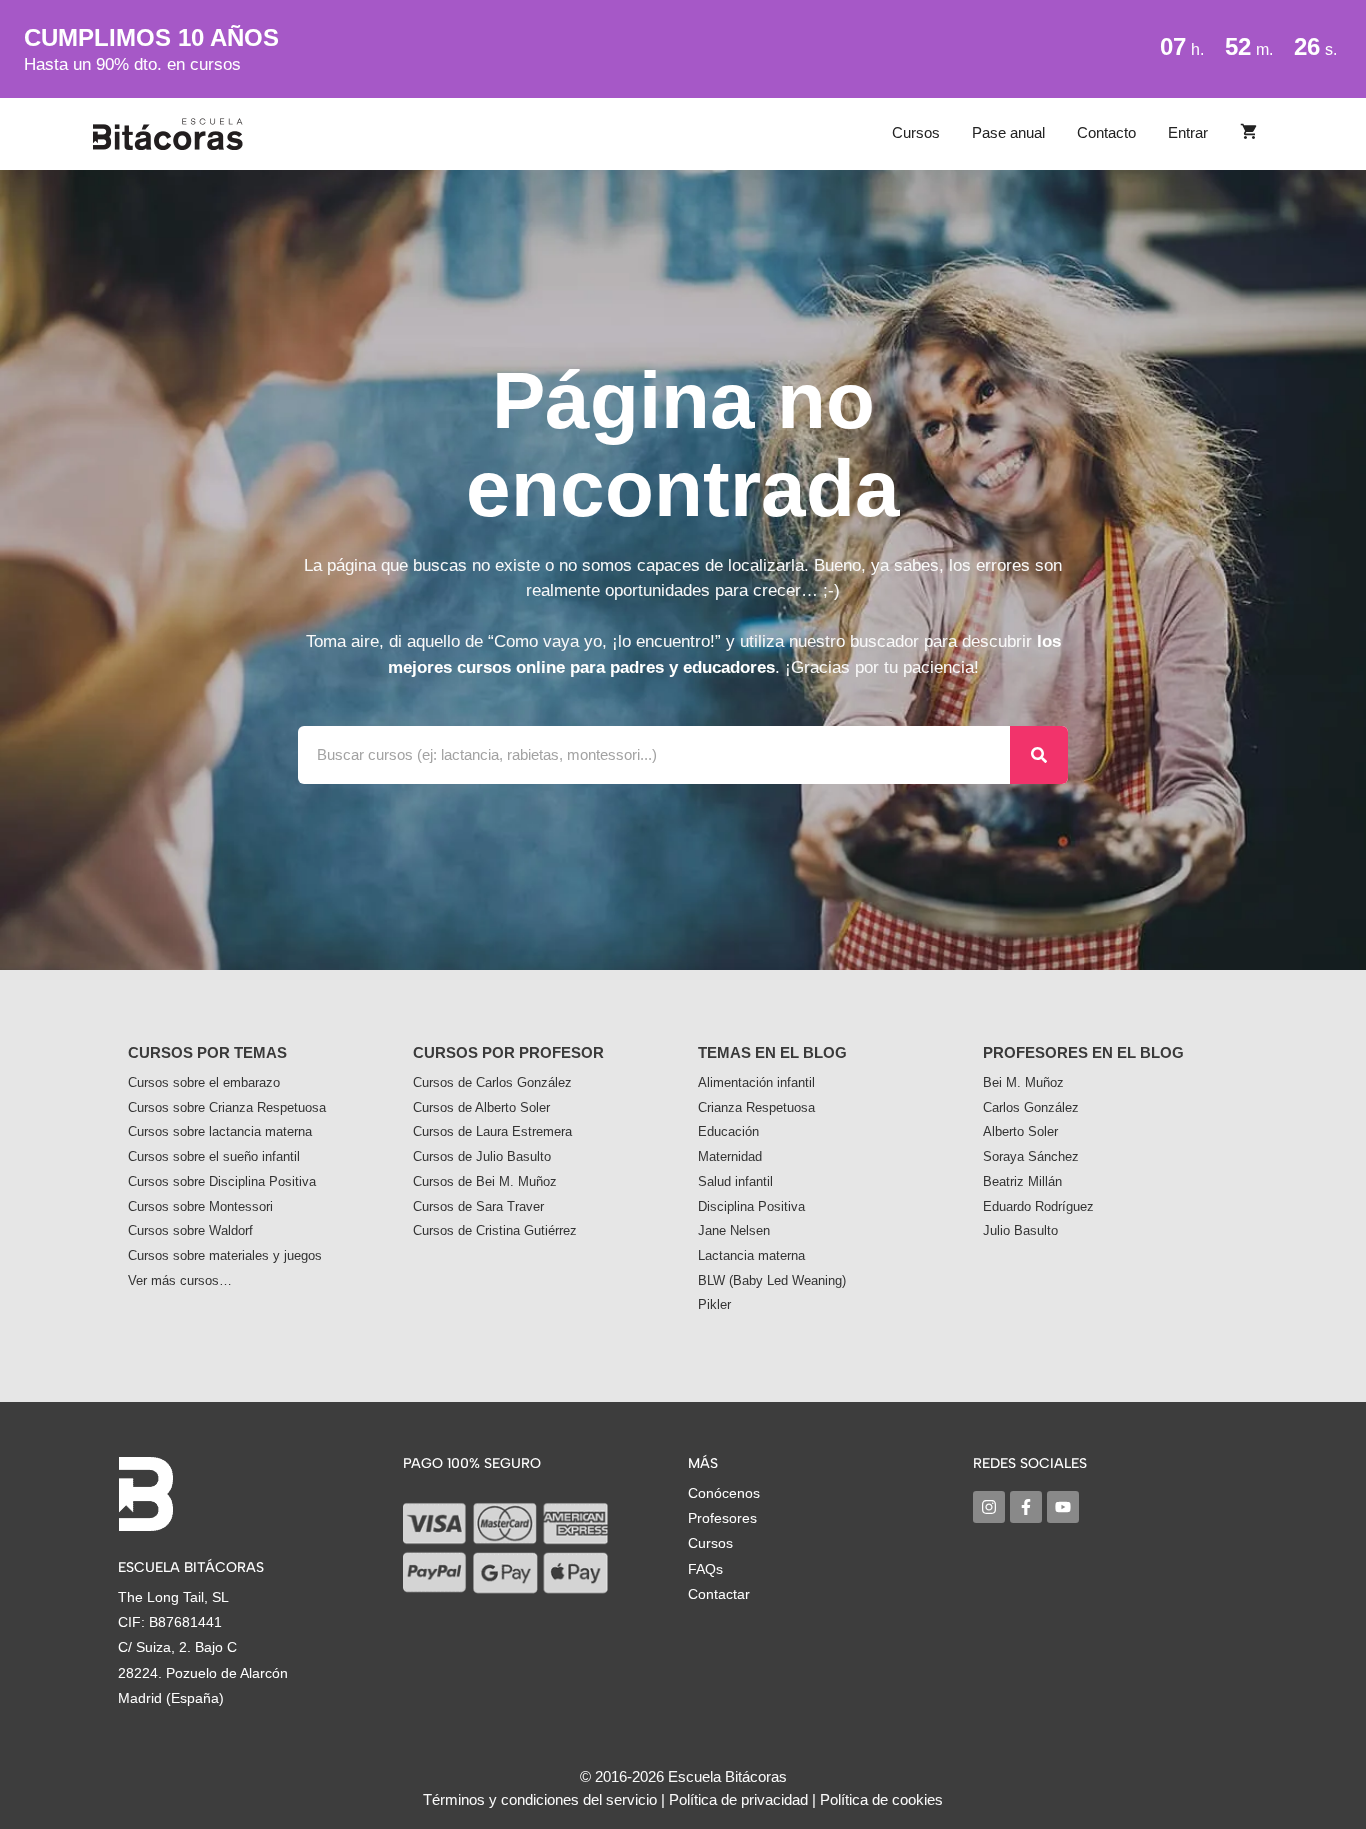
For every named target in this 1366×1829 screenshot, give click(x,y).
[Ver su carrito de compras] (1248, 133)
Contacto (1106, 132)
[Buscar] (1039, 755)
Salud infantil (735, 1181)
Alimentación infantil (756, 1082)
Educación (728, 1131)
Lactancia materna (751, 1255)
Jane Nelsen (734, 1230)
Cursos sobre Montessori (200, 1206)
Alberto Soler (1020, 1131)
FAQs (705, 1569)
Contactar (719, 1594)
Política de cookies (881, 1799)
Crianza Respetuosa (756, 1107)
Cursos (916, 132)
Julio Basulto (1020, 1230)
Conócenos (724, 1493)
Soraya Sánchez (1031, 1156)
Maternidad (730, 1156)
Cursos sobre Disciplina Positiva (222, 1181)
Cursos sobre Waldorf (190, 1230)
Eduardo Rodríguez (1038, 1206)
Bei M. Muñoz (1023, 1082)
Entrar (1188, 132)
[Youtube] (1063, 1507)
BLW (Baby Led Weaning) (772, 1280)
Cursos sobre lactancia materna (220, 1131)
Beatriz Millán (1022, 1181)
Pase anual (1008, 132)
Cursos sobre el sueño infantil (214, 1156)
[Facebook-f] (1026, 1507)
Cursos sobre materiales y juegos (225, 1255)
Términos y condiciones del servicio (540, 1799)
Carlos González (1031, 1107)
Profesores (722, 1518)
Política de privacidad (738, 1799)
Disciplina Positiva (751, 1206)
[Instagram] (989, 1507)
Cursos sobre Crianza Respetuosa (227, 1107)
